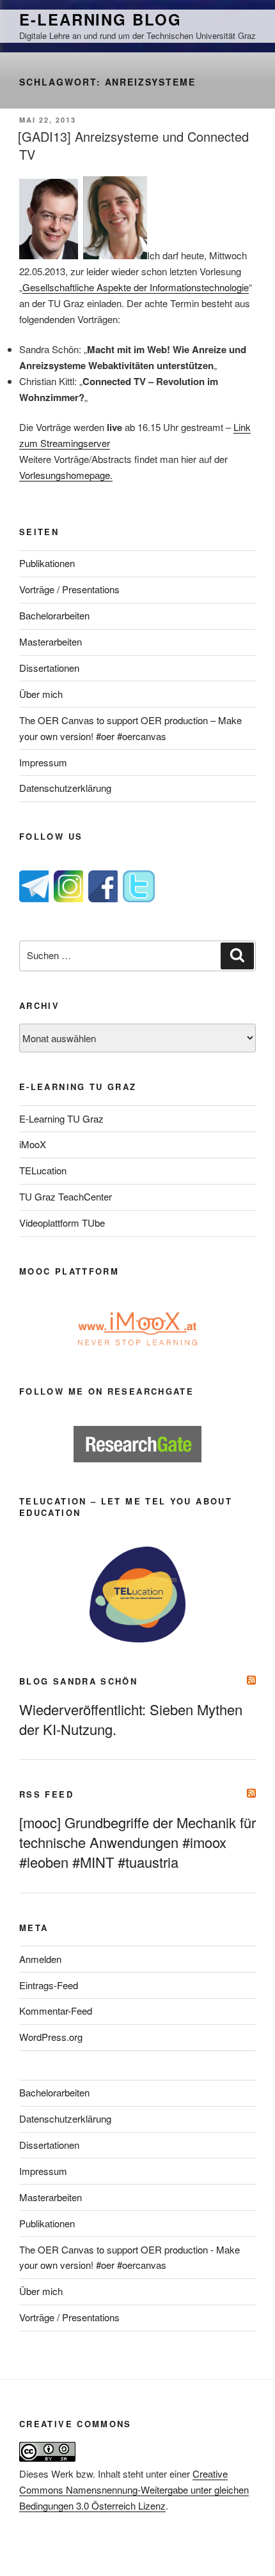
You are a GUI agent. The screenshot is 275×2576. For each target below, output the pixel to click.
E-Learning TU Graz (61, 1118)
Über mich (41, 694)
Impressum (43, 762)
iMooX (33, 1144)
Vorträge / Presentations (69, 589)
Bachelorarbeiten (54, 615)
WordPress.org (51, 2037)
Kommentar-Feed (56, 2011)
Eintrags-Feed (49, 1985)
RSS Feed (46, 1794)
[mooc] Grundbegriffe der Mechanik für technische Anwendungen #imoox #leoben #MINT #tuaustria (137, 1842)
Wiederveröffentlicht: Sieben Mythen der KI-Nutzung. (131, 1719)
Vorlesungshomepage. (66, 475)
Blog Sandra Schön (78, 1681)
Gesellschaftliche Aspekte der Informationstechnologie (136, 287)
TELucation (43, 1170)
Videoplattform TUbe (62, 1223)
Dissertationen (49, 668)
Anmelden (40, 1959)
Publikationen (47, 563)
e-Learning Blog (100, 19)
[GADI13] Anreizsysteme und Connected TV (133, 145)
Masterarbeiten (51, 641)
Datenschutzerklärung (65, 788)
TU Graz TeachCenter (66, 1196)
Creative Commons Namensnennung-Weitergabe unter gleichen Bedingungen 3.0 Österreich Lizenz (134, 2489)
